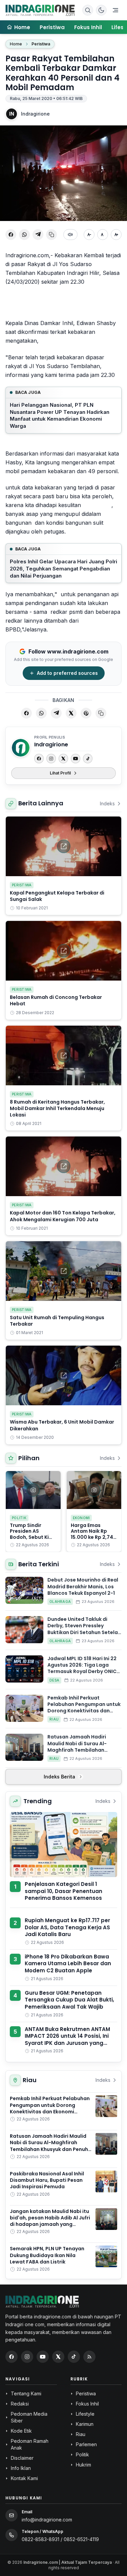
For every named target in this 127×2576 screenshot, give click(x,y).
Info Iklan (21, 2468)
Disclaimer (22, 2458)
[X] (63, 759)
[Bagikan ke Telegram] (38, 235)
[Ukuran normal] (103, 235)
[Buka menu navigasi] (115, 10)
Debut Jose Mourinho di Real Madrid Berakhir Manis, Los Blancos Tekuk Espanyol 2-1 (83, 1586)
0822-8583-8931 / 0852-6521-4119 (60, 2539)
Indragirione (35, 114)
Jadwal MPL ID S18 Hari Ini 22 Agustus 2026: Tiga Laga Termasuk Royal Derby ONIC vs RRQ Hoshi (82, 1668)
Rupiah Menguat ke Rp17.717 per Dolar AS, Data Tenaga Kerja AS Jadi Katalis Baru (67, 1927)
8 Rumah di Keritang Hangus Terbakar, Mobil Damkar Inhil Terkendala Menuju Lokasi (57, 1109)
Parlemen (86, 2444)
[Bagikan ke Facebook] (11, 235)
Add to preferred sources (67, 673)
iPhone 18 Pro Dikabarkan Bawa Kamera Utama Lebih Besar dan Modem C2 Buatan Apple (68, 1964)
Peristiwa (52, 27)
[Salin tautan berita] (101, 713)
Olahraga (60, 1602)
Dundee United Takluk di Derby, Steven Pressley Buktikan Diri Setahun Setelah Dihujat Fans (84, 1629)
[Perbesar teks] (116, 235)
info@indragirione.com (47, 2520)
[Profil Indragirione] (21, 748)
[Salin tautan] (51, 235)
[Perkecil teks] (89, 235)
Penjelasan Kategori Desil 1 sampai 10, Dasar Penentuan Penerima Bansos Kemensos (63, 1891)
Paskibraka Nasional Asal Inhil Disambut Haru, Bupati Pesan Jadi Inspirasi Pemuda (47, 2180)
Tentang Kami (26, 2393)
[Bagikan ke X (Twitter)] (71, 713)
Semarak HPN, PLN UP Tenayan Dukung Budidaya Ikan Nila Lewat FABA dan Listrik (47, 2255)
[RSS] (89, 2357)
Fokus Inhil (88, 27)
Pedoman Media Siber (29, 2417)
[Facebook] (39, 759)
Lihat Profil (60, 773)
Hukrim (83, 2465)
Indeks (107, 803)
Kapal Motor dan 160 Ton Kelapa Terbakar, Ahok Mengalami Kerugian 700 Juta (63, 1216)
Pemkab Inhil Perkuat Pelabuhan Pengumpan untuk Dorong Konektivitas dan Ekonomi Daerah (84, 1708)
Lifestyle (85, 2414)
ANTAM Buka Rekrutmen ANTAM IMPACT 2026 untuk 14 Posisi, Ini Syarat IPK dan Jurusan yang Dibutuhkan (67, 2040)
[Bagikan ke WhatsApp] (24, 235)
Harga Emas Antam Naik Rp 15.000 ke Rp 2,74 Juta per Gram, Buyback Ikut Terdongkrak (92, 1540)
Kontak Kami (24, 2478)
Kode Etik (21, 2431)
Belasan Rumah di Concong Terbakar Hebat (56, 1000)
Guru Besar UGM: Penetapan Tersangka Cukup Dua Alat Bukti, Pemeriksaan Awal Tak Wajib (69, 2000)
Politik (19, 1518)
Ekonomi (81, 1518)
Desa (54, 1680)
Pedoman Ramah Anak (30, 2444)
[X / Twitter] (58, 2357)
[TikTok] (88, 759)
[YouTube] (76, 759)
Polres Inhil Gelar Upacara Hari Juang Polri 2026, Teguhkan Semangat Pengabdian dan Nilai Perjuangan (63, 568)
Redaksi (20, 2404)
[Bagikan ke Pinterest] (86, 713)
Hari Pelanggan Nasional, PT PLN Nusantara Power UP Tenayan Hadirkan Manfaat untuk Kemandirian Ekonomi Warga (60, 415)
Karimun (85, 2424)
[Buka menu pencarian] (88, 10)
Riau (54, 1719)
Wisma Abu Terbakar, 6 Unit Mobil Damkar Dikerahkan (62, 1425)
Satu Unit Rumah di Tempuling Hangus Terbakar (57, 1321)
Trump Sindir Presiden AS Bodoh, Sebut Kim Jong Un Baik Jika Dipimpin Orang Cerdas (32, 1540)
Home (16, 44)
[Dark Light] (101, 10)
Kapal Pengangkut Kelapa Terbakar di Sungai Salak (57, 896)
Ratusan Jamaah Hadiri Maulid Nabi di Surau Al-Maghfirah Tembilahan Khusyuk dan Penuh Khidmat (82, 1747)
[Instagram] (51, 759)
